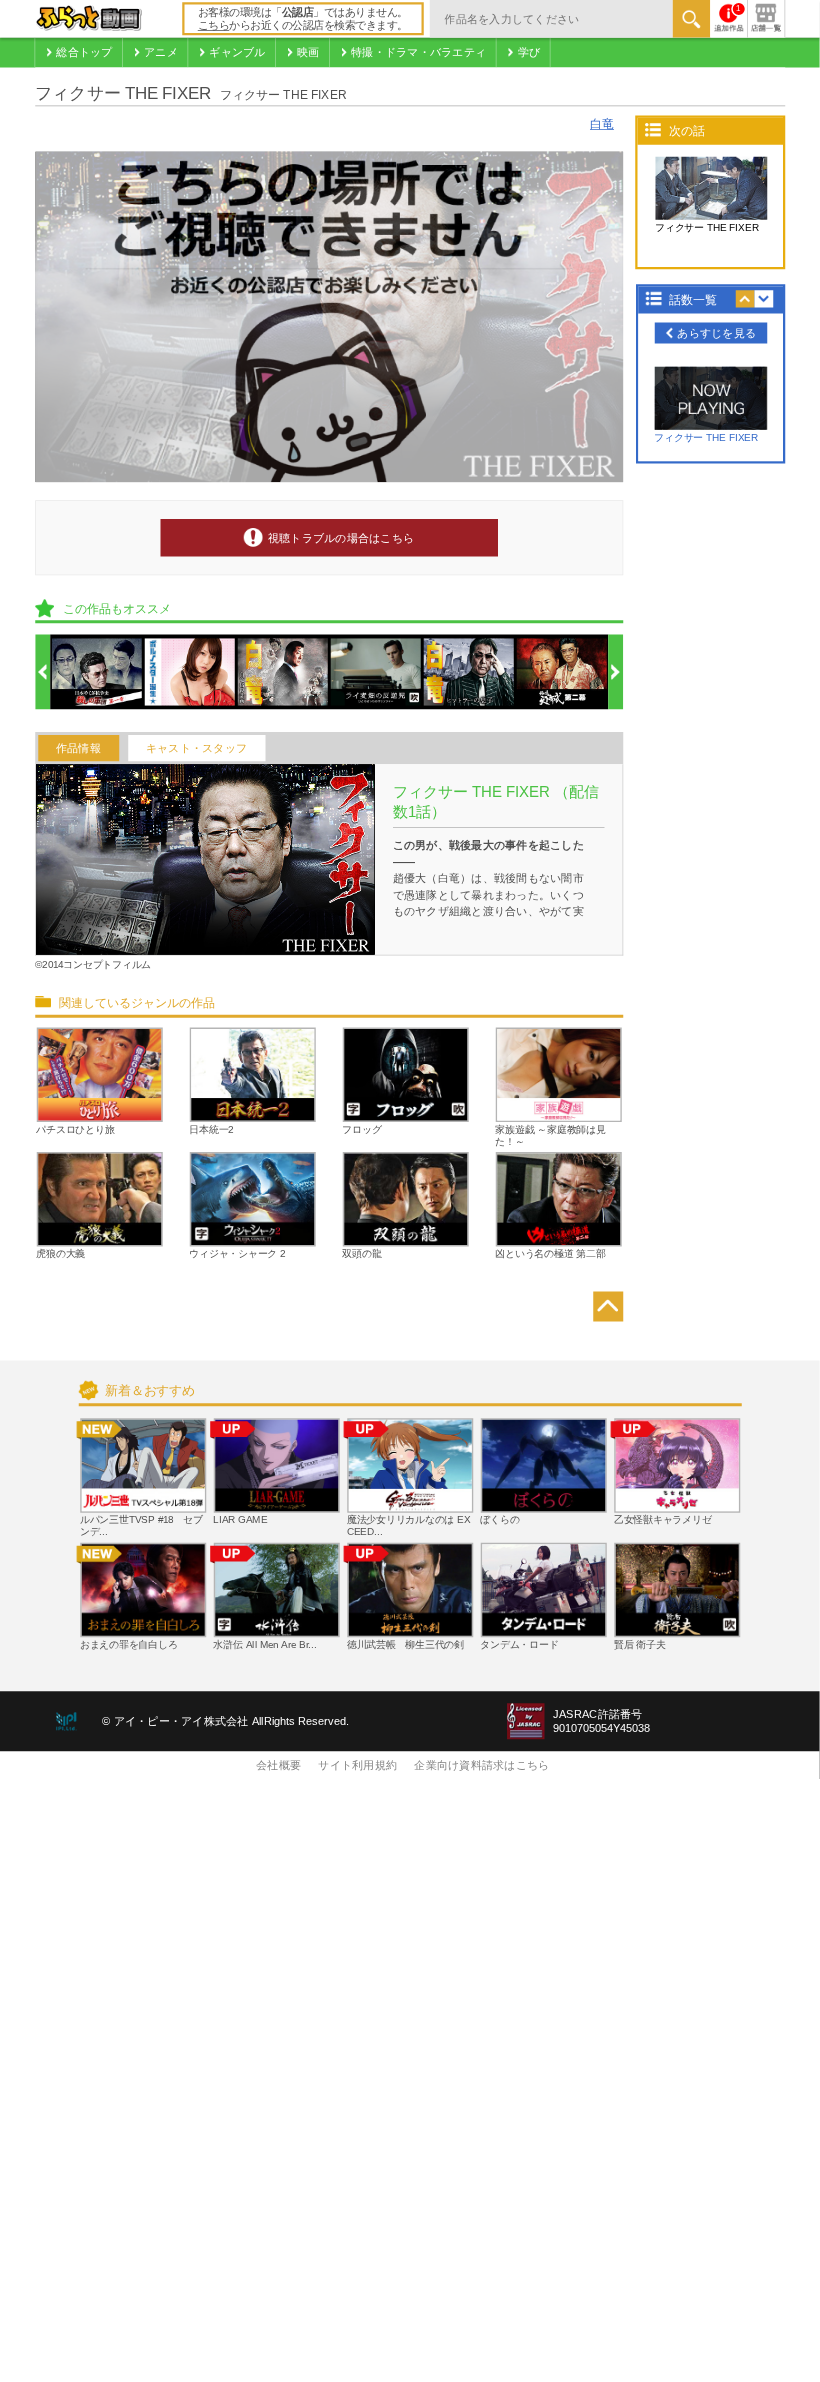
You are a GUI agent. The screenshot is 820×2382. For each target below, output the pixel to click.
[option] (97, 673)
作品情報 (78, 748)
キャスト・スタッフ (196, 748)
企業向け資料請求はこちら (481, 1766)
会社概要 (278, 1766)
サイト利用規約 (357, 1766)
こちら (214, 26)
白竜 (602, 124)
